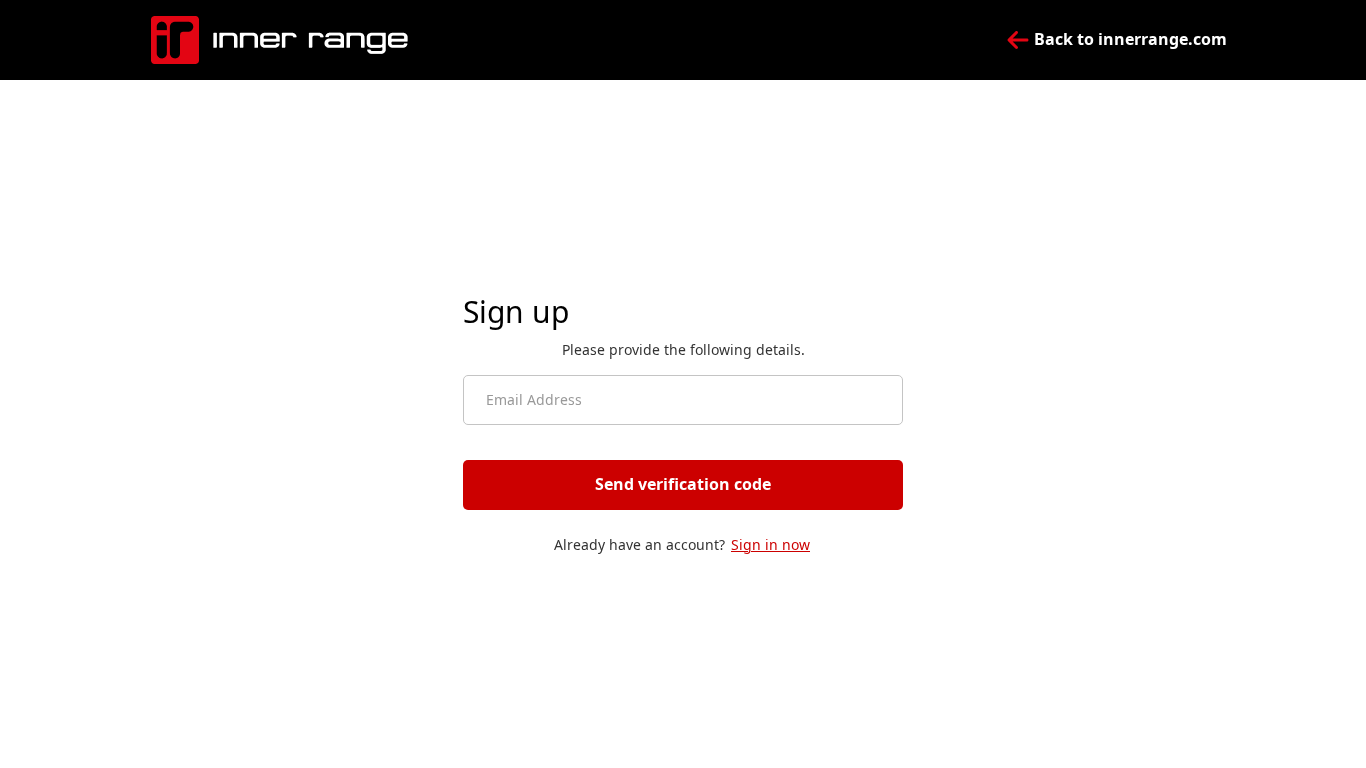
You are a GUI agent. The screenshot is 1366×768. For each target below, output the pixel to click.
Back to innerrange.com (1128, 39)
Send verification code (683, 484)
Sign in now (770, 544)
